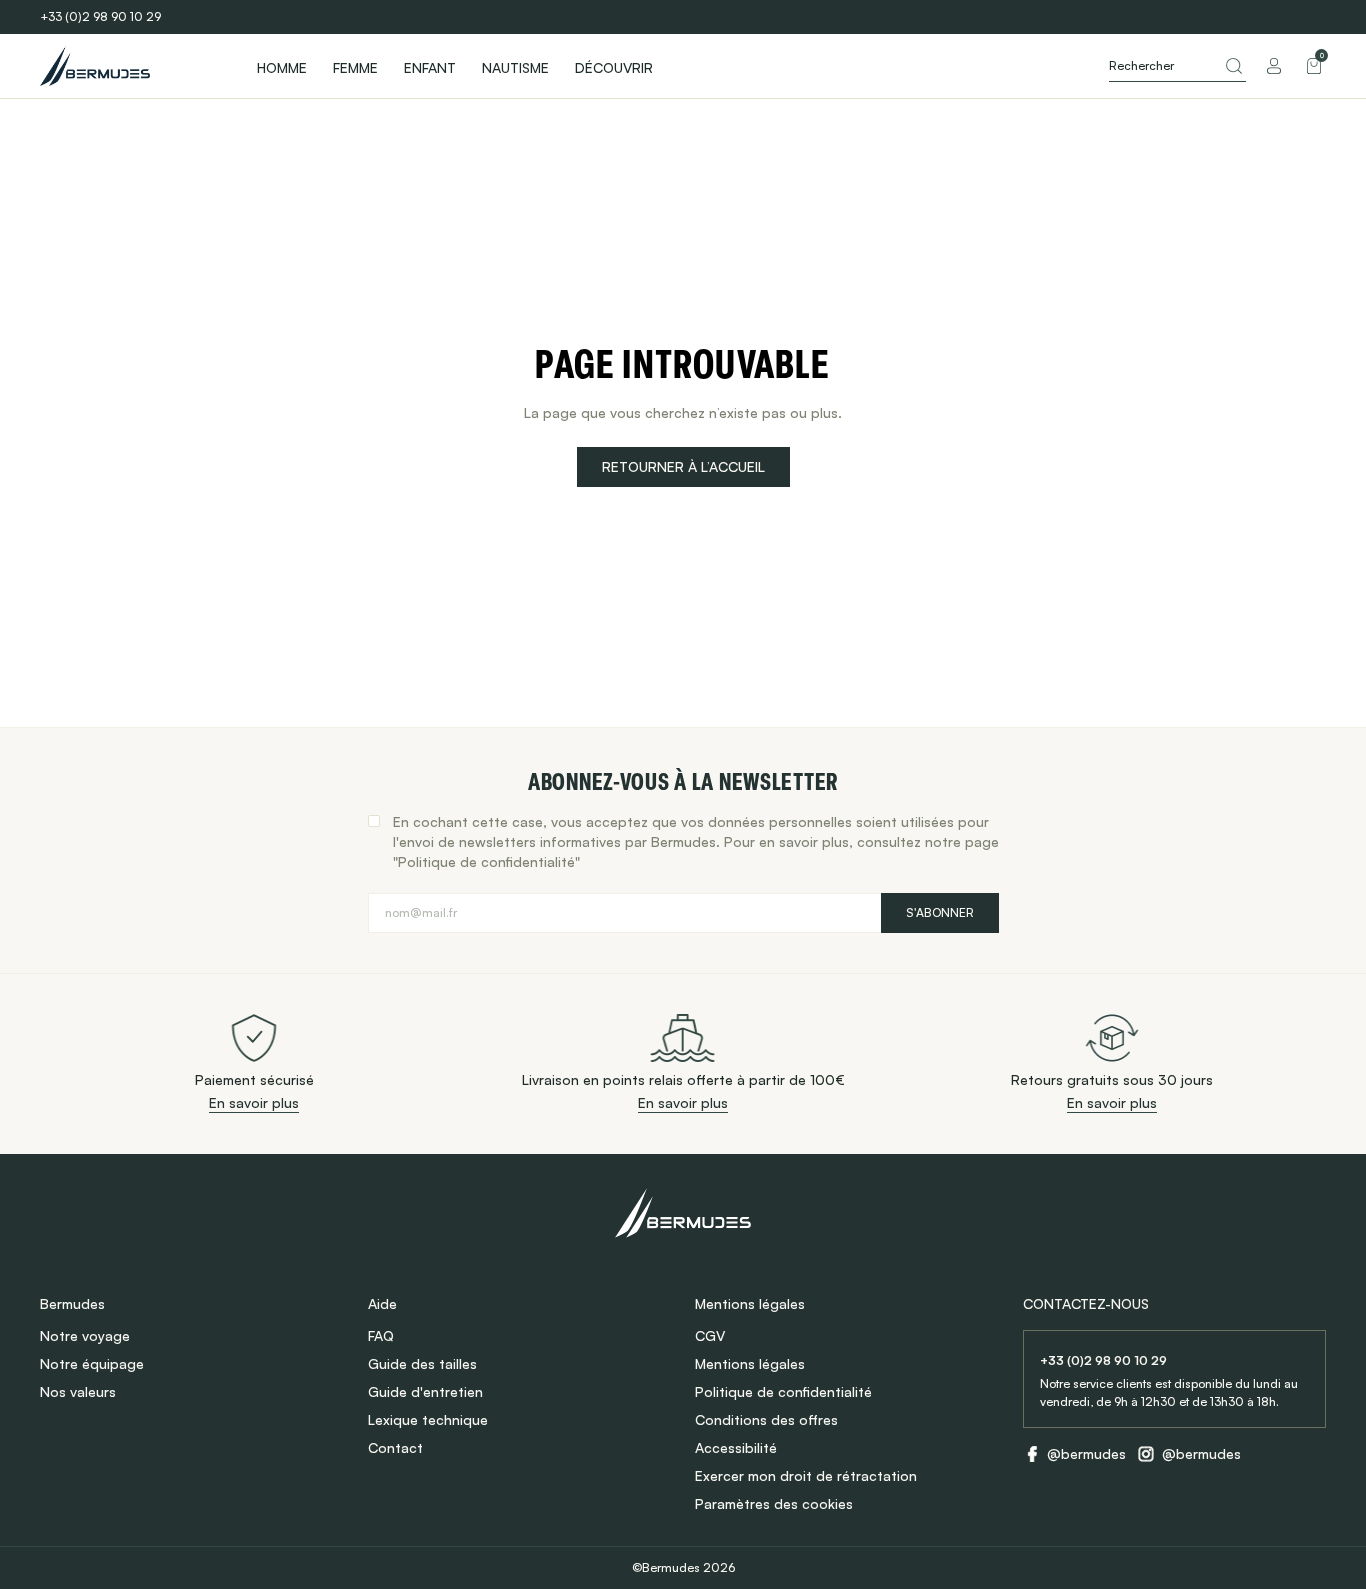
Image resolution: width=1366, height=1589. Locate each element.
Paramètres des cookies (774, 1503)
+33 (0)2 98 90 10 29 (100, 16)
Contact (395, 1447)
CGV (710, 1335)
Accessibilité (736, 1447)
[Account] (1274, 66)
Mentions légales (750, 1363)
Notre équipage (92, 1363)
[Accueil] (130, 66)
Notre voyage (85, 1335)
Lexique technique (428, 1419)
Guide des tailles (422, 1363)
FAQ (381, 1335)
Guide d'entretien (425, 1391)
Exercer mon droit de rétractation (806, 1475)
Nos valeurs (78, 1391)
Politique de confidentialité (783, 1391)
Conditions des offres (766, 1419)
